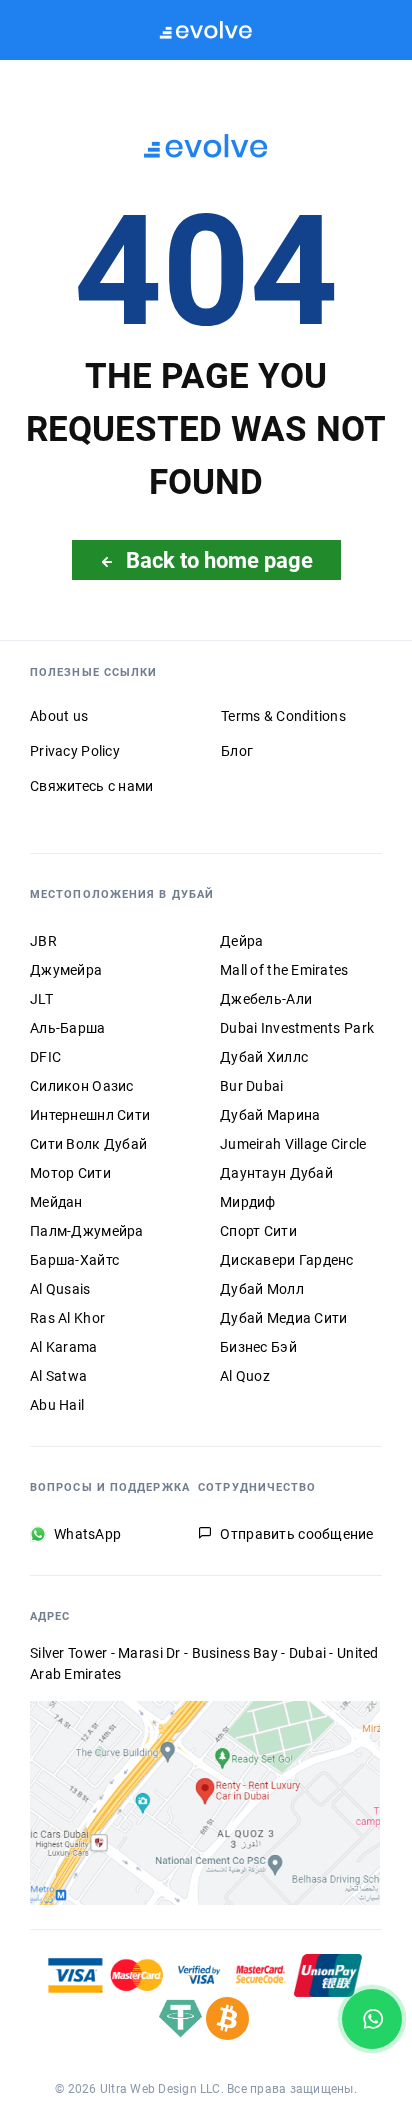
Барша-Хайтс (74, 1260)
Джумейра (66, 970)
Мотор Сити (70, 1173)
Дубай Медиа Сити (283, 1318)
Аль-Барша (68, 1028)
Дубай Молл (262, 1289)
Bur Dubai (252, 1086)
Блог (237, 751)
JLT (41, 999)
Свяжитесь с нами (91, 786)
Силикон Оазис (82, 1086)
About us (59, 716)
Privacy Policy (75, 751)
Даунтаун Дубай (276, 1173)
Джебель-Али (266, 999)
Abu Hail (57, 1405)
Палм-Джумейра (87, 1231)
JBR (43, 941)
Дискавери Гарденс (287, 1260)
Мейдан (56, 1202)
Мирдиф (248, 1202)
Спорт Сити (258, 1231)
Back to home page (219, 560)
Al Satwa (58, 1376)
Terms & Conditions (283, 716)
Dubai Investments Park (297, 1028)
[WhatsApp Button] (372, 2019)
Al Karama (64, 1347)
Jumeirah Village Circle (293, 1144)
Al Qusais (60, 1289)
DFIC (45, 1057)
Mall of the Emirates (284, 970)
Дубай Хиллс (264, 1057)
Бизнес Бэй (258, 1347)
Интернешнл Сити (90, 1115)
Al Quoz (245, 1376)
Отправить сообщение (296, 1534)
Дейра (241, 941)
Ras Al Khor (67, 1318)
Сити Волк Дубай (88, 1144)
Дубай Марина (270, 1115)
